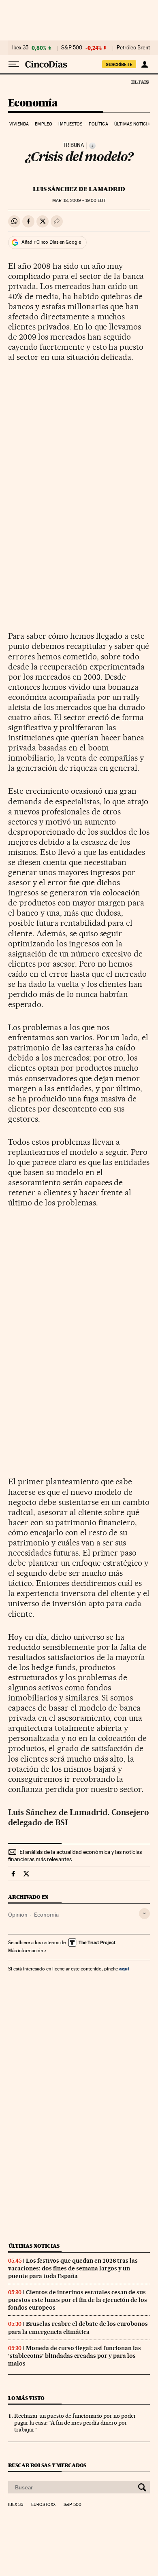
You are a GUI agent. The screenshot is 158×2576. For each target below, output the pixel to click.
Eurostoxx (43, 2505)
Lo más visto (26, 2398)
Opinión (18, 1915)
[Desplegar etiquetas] (144, 1914)
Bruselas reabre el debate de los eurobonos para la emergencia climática (78, 2328)
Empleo (44, 124)
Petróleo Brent (133, 48)
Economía (33, 103)
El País (140, 82)
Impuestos (70, 124)
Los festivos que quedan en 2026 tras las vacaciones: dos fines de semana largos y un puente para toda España (73, 2268)
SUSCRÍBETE (119, 64)
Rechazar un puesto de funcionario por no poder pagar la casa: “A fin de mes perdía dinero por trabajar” (75, 2423)
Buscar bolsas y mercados (47, 2465)
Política (98, 124)
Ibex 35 (20, 48)
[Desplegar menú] (14, 64)
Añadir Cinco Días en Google (51, 242)
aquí (124, 1969)
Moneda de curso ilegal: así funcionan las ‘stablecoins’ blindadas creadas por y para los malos (75, 2356)
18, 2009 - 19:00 (79, 201)
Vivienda (19, 124)
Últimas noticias (133, 124)
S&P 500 (72, 48)
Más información (26, 1951)
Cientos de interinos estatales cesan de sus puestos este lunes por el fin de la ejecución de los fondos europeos (78, 2300)
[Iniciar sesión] (144, 64)
